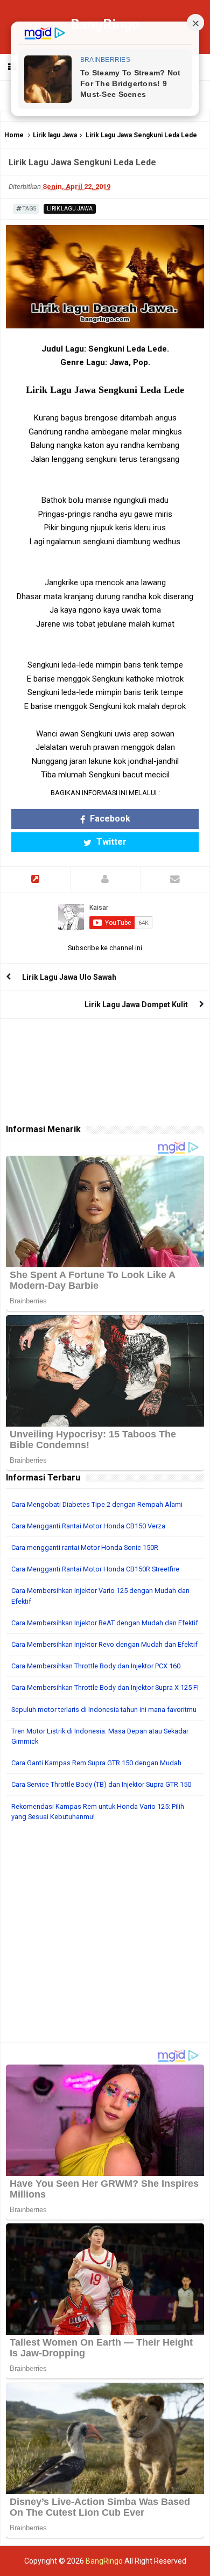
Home (14, 135)
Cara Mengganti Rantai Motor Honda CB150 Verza (88, 1526)
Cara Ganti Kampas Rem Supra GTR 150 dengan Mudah (96, 1763)
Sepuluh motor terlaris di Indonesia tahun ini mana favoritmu (104, 1710)
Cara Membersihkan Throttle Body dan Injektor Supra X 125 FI (105, 1687)
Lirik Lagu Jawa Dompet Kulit (136, 1005)
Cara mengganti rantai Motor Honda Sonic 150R (85, 1547)
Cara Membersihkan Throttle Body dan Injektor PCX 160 (96, 1666)
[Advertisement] (105, 1938)
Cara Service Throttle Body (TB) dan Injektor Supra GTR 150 (101, 1784)
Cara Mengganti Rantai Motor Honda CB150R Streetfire (95, 1569)
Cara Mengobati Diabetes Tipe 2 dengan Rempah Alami (97, 1504)
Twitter (110, 842)
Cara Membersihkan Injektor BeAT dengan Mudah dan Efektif (105, 1623)
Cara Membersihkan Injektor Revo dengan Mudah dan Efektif (104, 1644)
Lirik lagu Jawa (55, 135)
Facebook (109, 819)
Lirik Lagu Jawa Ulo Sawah (69, 977)
